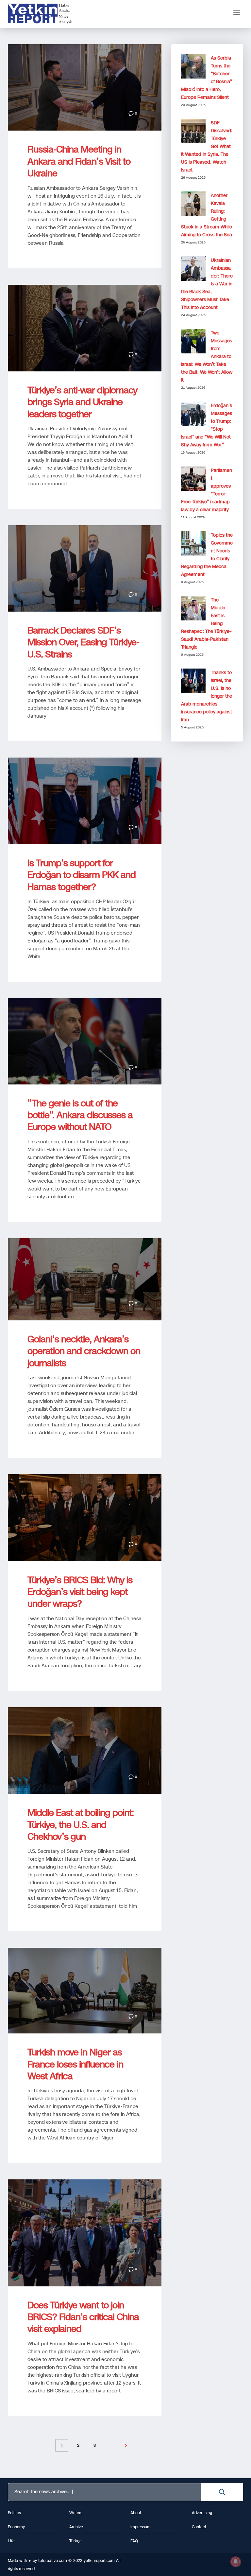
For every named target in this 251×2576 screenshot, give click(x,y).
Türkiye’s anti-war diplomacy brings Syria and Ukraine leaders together (82, 402)
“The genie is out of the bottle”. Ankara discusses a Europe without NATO (80, 1115)
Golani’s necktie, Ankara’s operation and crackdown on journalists (84, 1351)
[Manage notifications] (236, 2562)
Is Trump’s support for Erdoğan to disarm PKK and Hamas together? (82, 875)
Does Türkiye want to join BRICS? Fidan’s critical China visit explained (83, 2317)
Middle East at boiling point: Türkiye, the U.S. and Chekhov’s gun (81, 1825)
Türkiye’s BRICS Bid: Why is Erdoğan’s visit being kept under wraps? (80, 1592)
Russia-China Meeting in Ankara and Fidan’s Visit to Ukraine (79, 161)
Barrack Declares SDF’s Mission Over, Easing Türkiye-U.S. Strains (83, 642)
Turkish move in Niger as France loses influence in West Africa (75, 2064)
